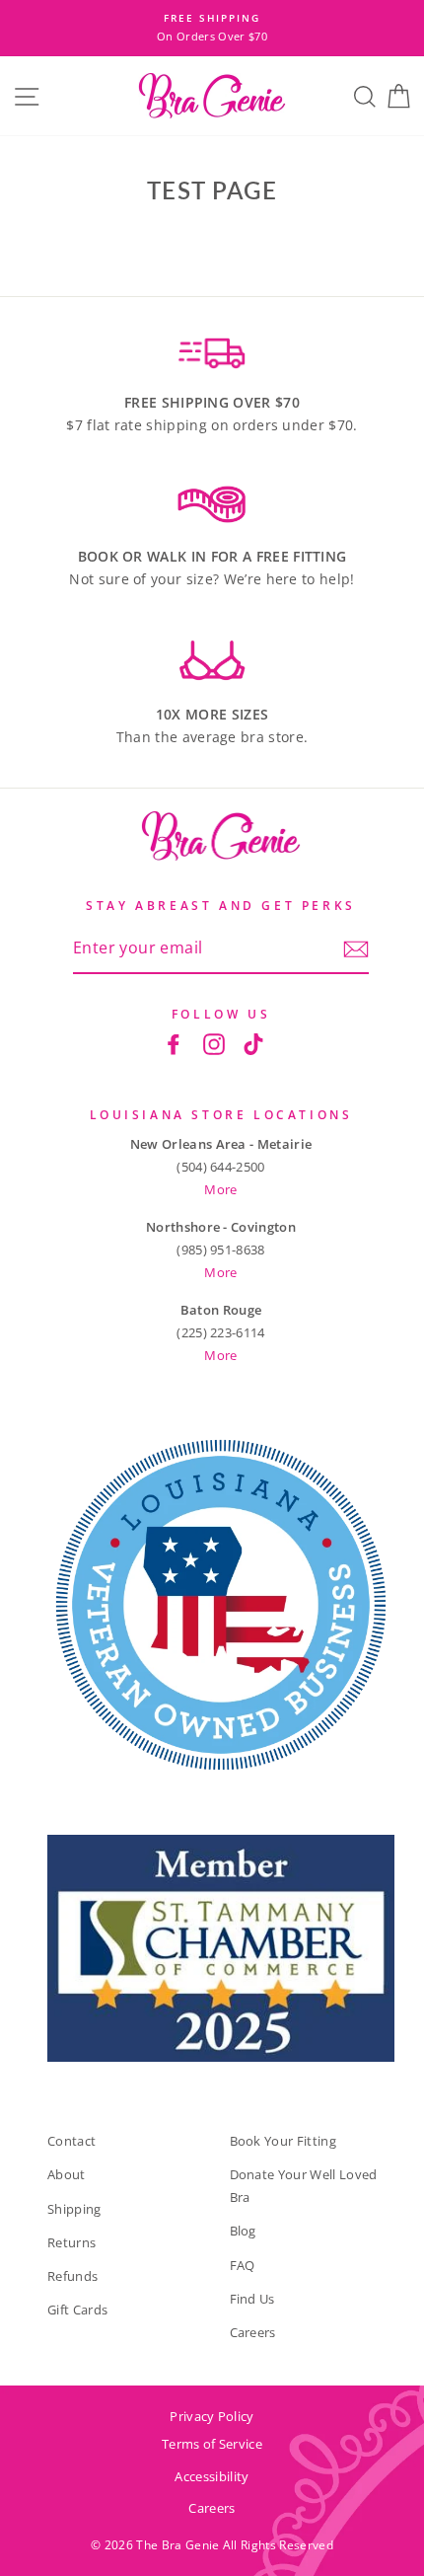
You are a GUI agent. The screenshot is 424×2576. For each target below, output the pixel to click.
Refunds (72, 2276)
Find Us (252, 2299)
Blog (243, 2231)
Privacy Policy (212, 2416)
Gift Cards (77, 2310)
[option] (212, 28)
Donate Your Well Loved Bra (304, 2186)
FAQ (243, 2265)
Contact (71, 2141)
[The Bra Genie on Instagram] (214, 1044)
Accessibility (212, 2476)
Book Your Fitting (283, 2141)
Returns (71, 2242)
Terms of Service (212, 2444)
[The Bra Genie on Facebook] (174, 1044)
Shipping (74, 2209)
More (220, 1189)
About (67, 2174)
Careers (253, 2332)
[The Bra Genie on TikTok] (253, 1044)
